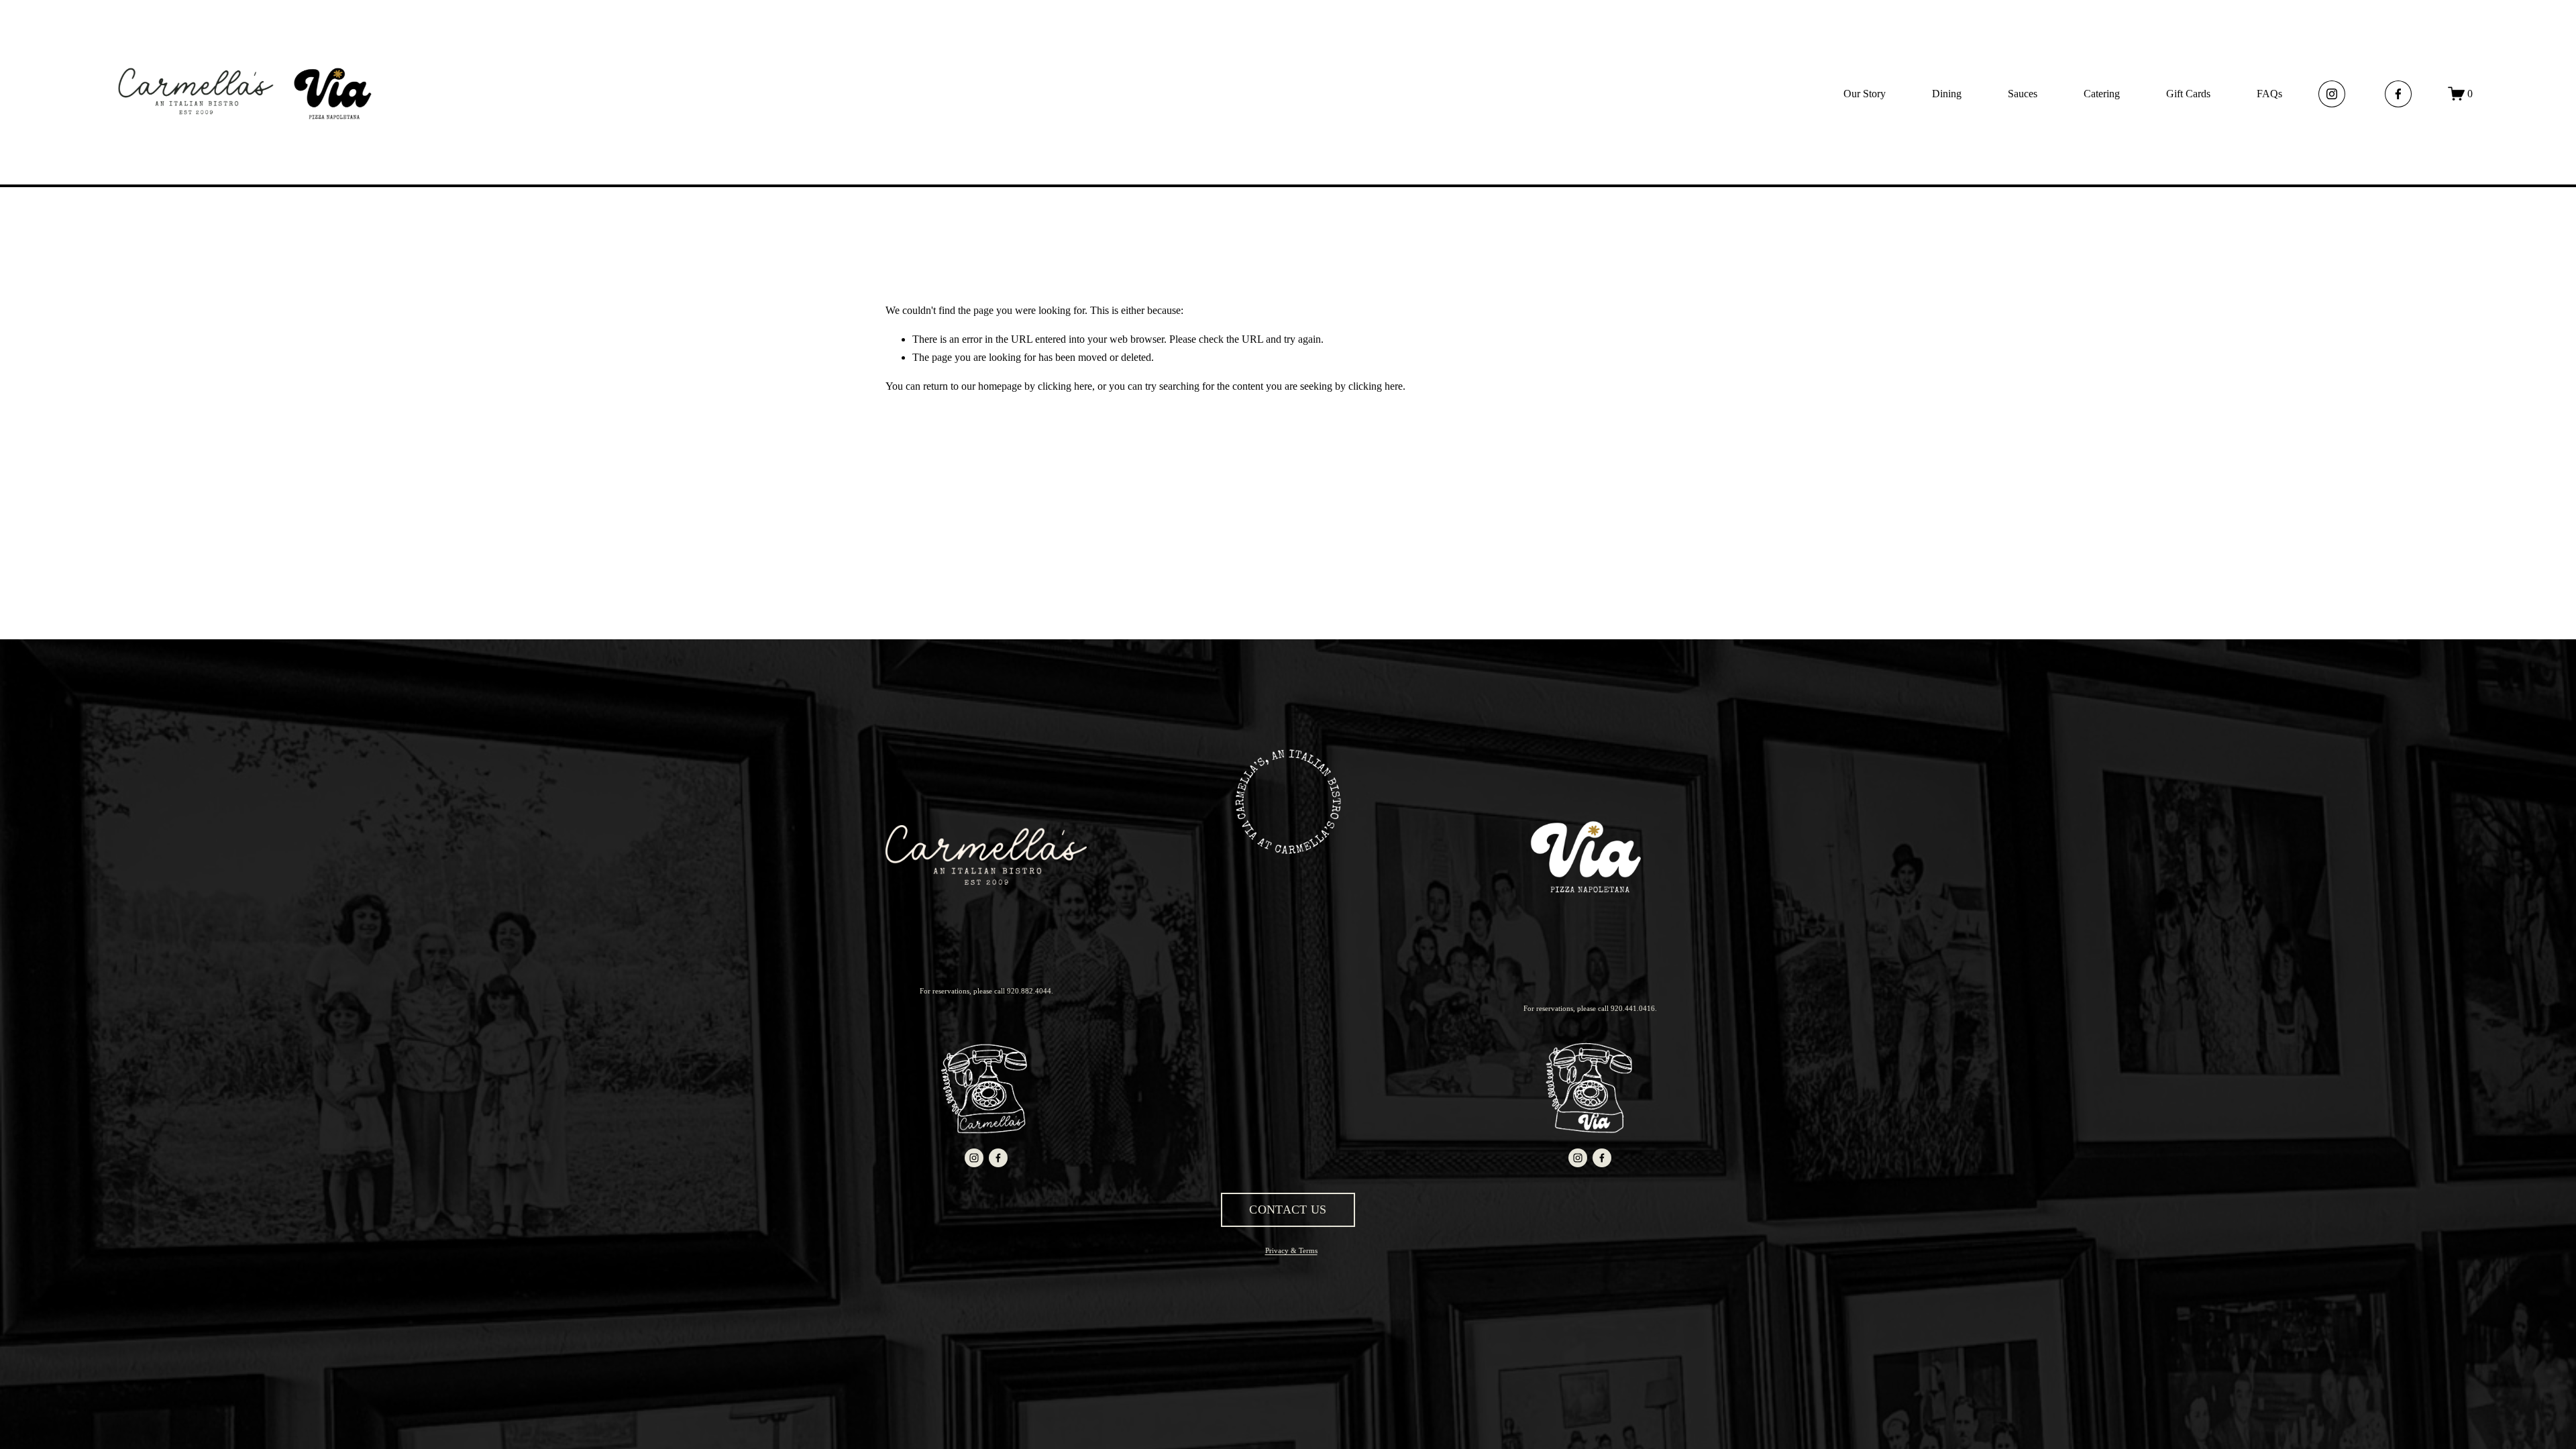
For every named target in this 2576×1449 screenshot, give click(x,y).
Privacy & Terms (1291, 1250)
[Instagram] (2332, 94)
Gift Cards (2188, 94)
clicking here (1065, 386)
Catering (2102, 94)
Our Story (1865, 94)
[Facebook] (2398, 94)
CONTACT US (1288, 1210)
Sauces (2023, 94)
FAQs (2269, 94)
